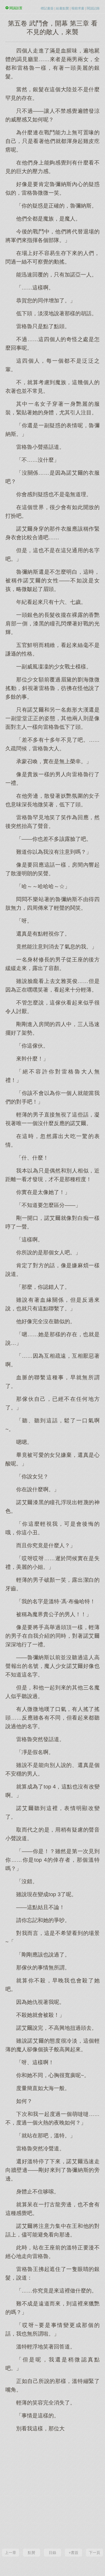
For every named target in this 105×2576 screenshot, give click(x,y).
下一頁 (94, 2553)
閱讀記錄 (93, 8)
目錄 (52, 2553)
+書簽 (73, 2553)
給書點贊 (62, 8)
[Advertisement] (52, 2490)
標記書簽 (47, 8)
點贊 (31, 2553)
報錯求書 (78, 8)
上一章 (10, 2553)
